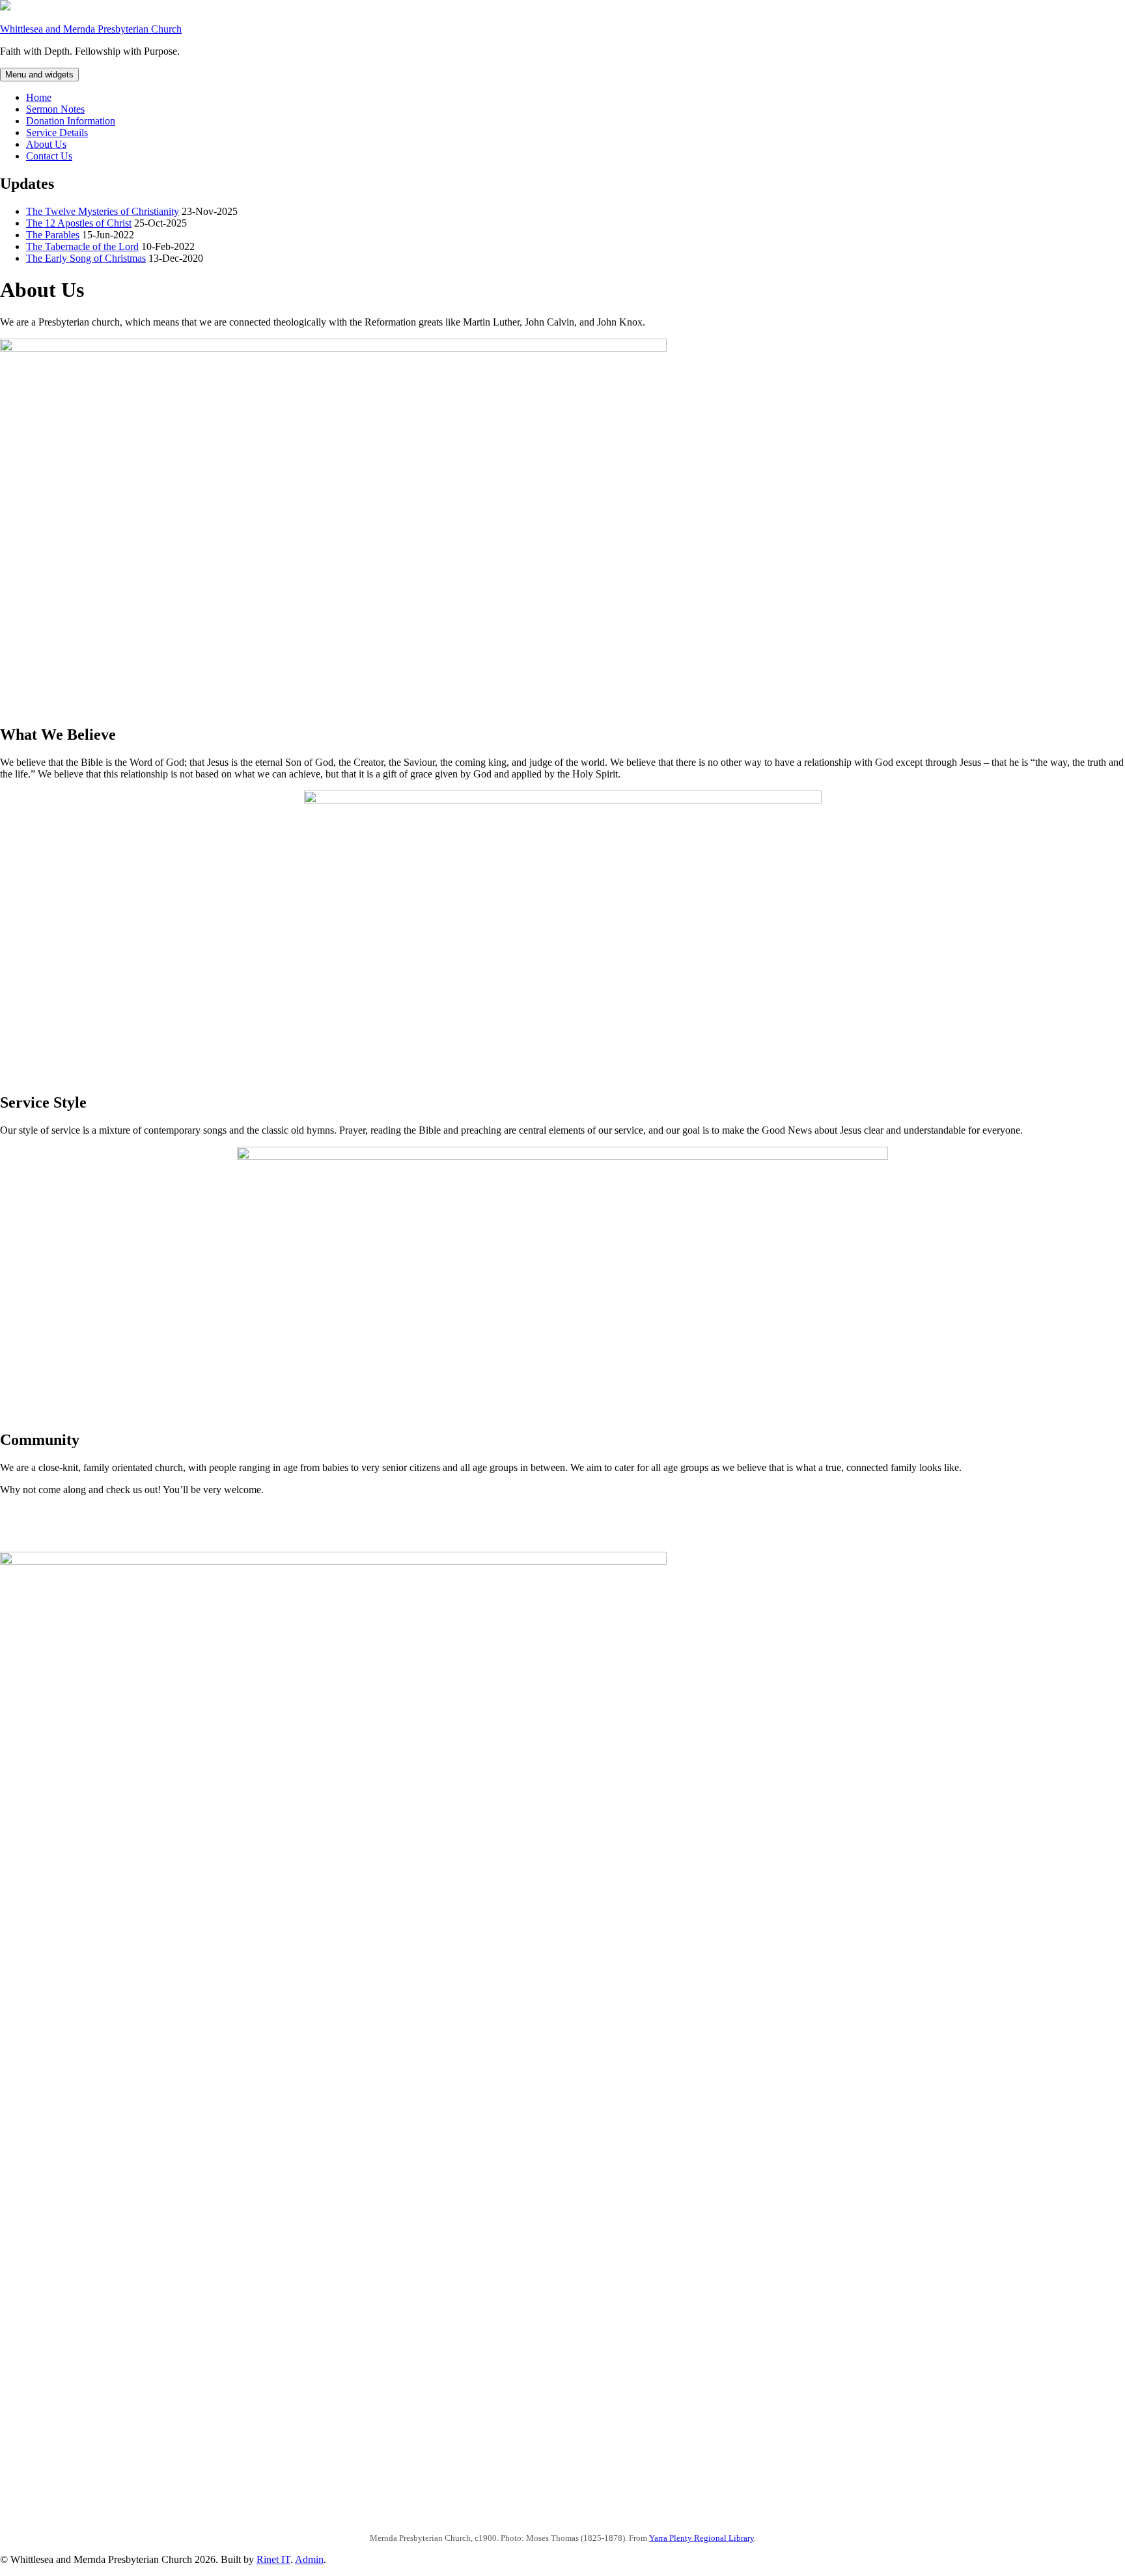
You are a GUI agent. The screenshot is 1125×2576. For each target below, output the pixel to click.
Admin (309, 2559)
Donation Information (71, 121)
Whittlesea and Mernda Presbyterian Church (91, 29)
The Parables (53, 235)
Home (39, 97)
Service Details (57, 133)
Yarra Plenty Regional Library (701, 2538)
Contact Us (49, 156)
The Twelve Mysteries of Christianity (103, 211)
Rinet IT (273, 2559)
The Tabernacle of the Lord (82, 246)
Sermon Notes (55, 109)
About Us (46, 144)
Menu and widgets (39, 75)
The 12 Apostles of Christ (79, 223)
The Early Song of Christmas (86, 258)
